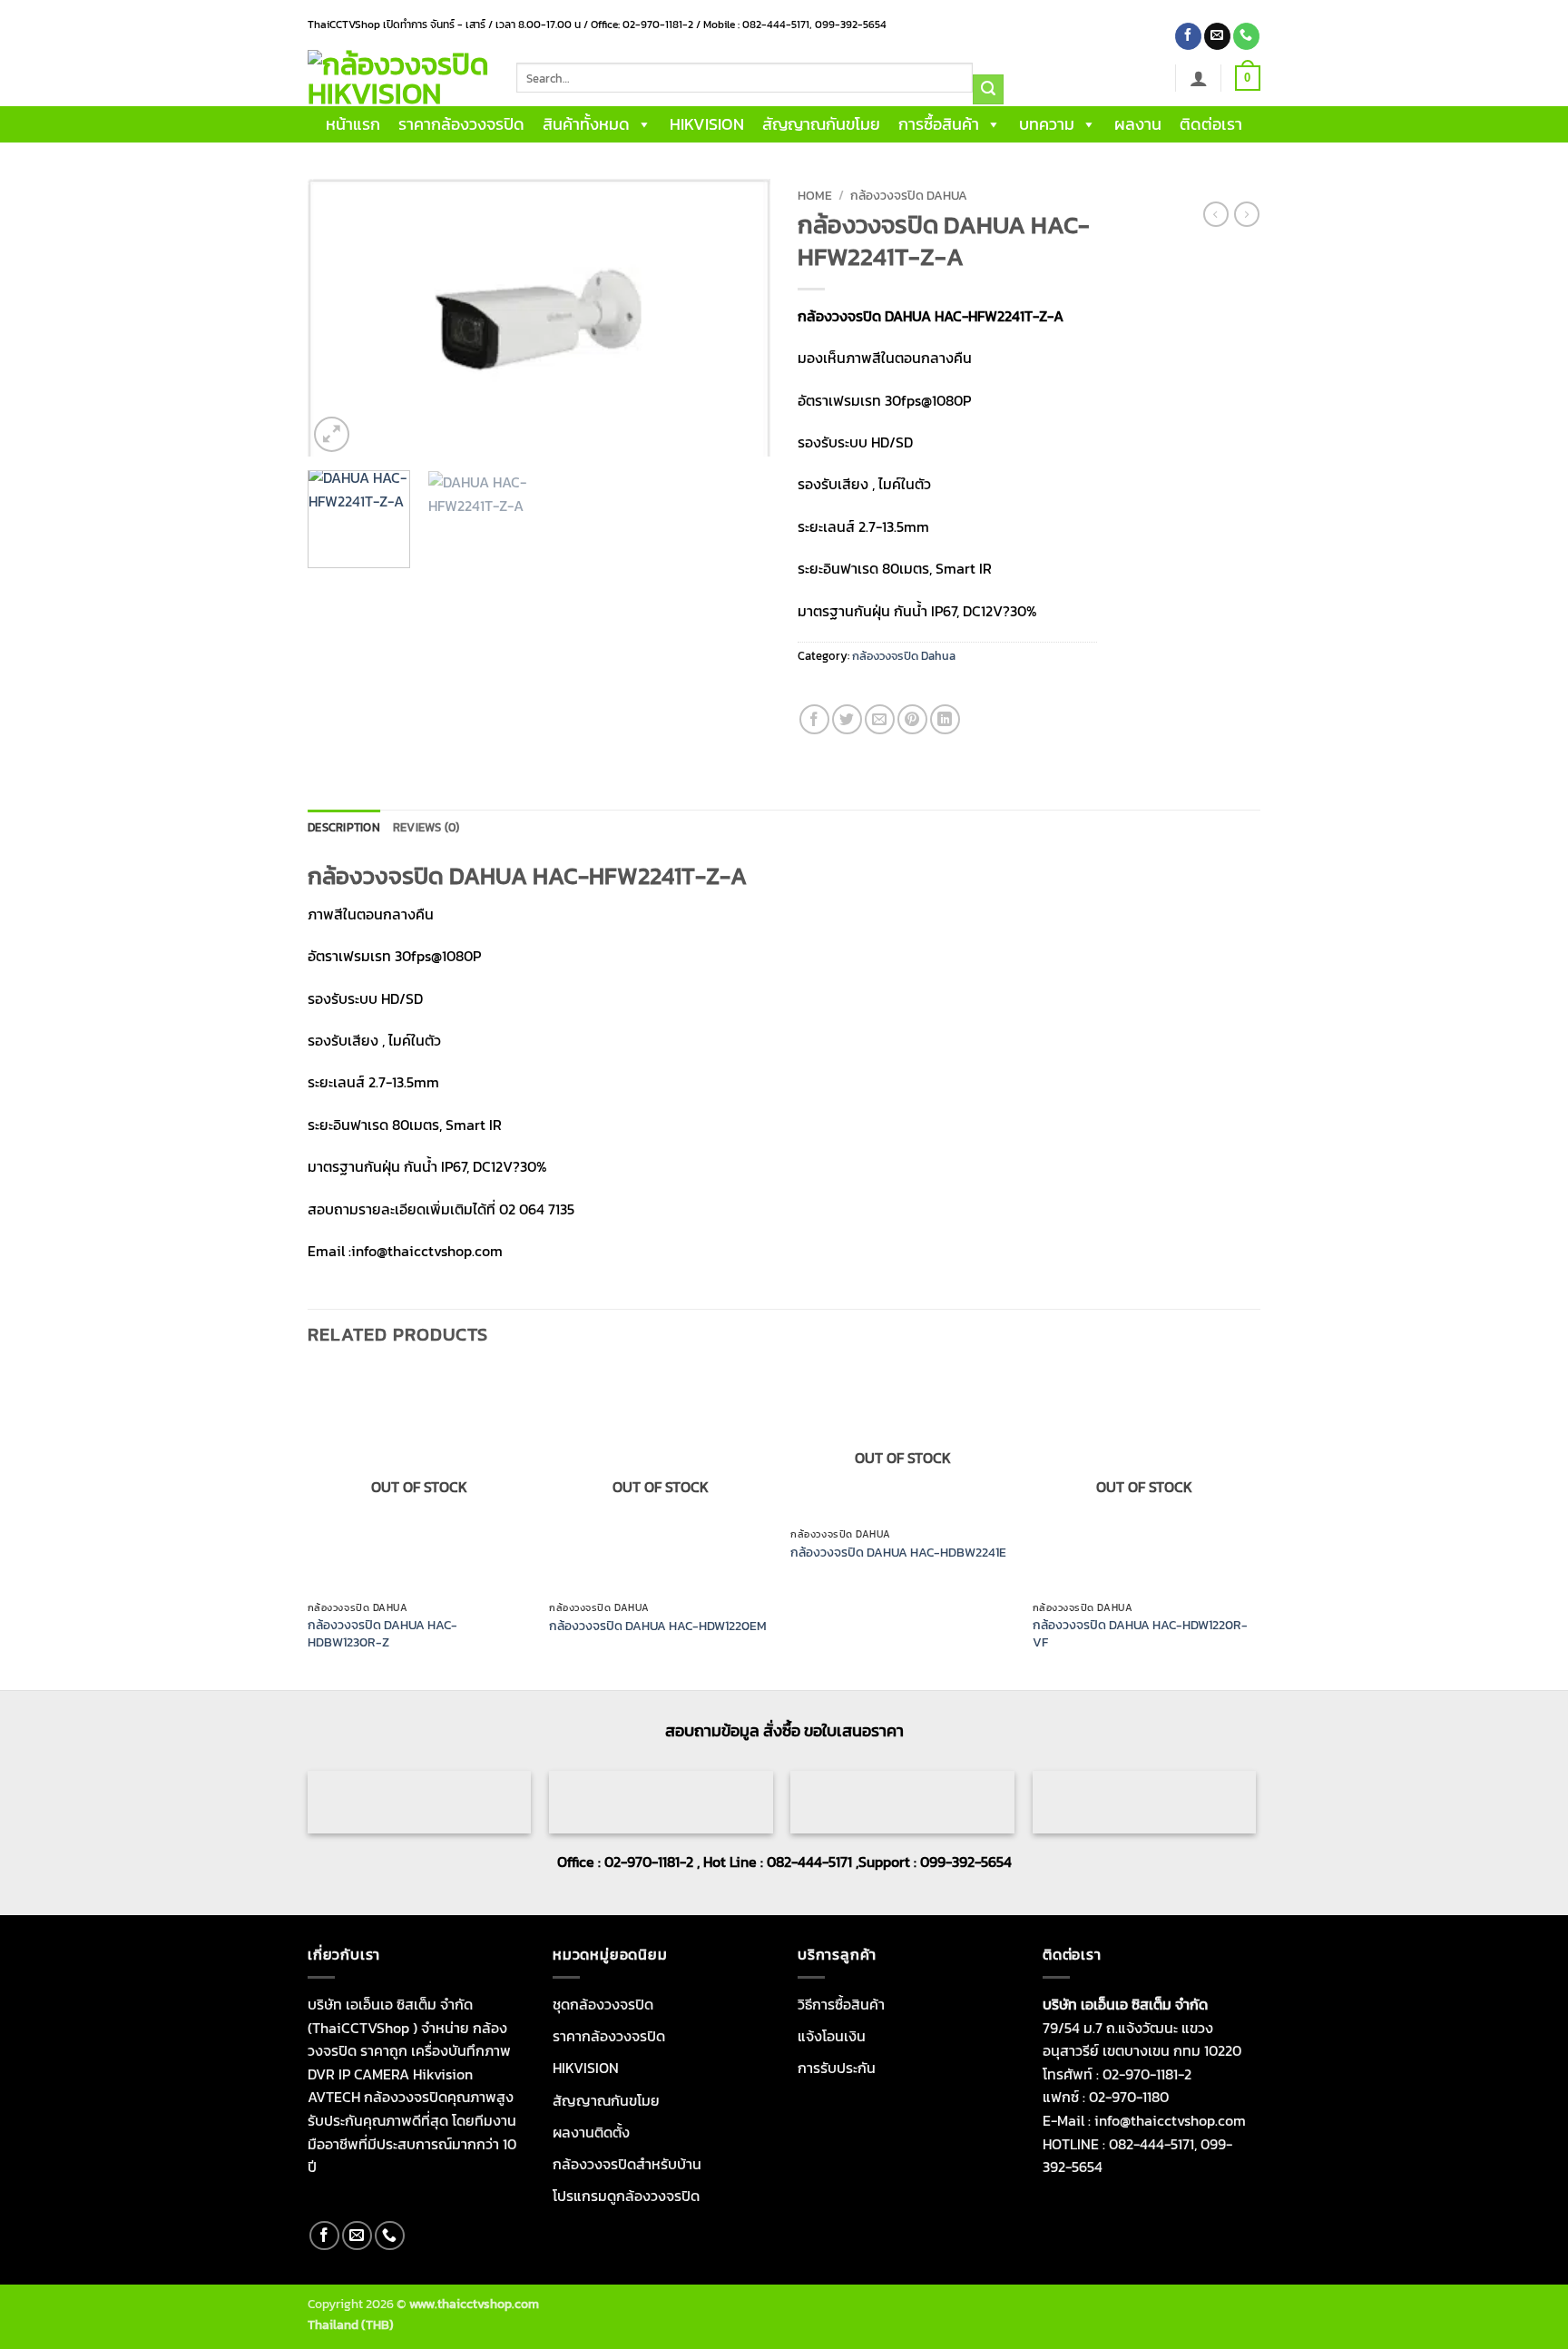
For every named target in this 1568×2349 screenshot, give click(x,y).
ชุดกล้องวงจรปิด (603, 2004)
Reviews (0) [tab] (426, 827)
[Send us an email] (1217, 36)
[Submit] (988, 90)
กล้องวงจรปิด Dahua (909, 195)
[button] (1199, 78)
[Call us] (1246, 36)
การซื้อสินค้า (939, 124)
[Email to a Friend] (880, 719)
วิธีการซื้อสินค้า (841, 2004)
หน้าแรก (353, 124)
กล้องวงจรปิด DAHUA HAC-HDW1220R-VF (1140, 1633)
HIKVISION (707, 124)
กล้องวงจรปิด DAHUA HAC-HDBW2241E (898, 1553)
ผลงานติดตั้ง (591, 2132)
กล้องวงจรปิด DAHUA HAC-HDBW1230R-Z (382, 1633)
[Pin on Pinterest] (912, 719)
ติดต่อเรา (1211, 124)
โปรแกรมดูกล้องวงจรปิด (626, 2196)
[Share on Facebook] (814, 719)
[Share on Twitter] (847, 719)
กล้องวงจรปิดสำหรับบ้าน (627, 2164)
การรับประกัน (837, 2068)
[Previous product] (1247, 214)
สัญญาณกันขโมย (821, 124)
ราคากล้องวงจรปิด (461, 124)
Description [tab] (344, 827)
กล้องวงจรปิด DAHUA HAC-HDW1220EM (658, 1626)
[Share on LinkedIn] (945, 719)
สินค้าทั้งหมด (586, 124)
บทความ (1047, 124)
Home (815, 195)
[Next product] (1216, 214)
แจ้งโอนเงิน (832, 2036)
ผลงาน (1138, 124)
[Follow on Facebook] (1188, 36)
